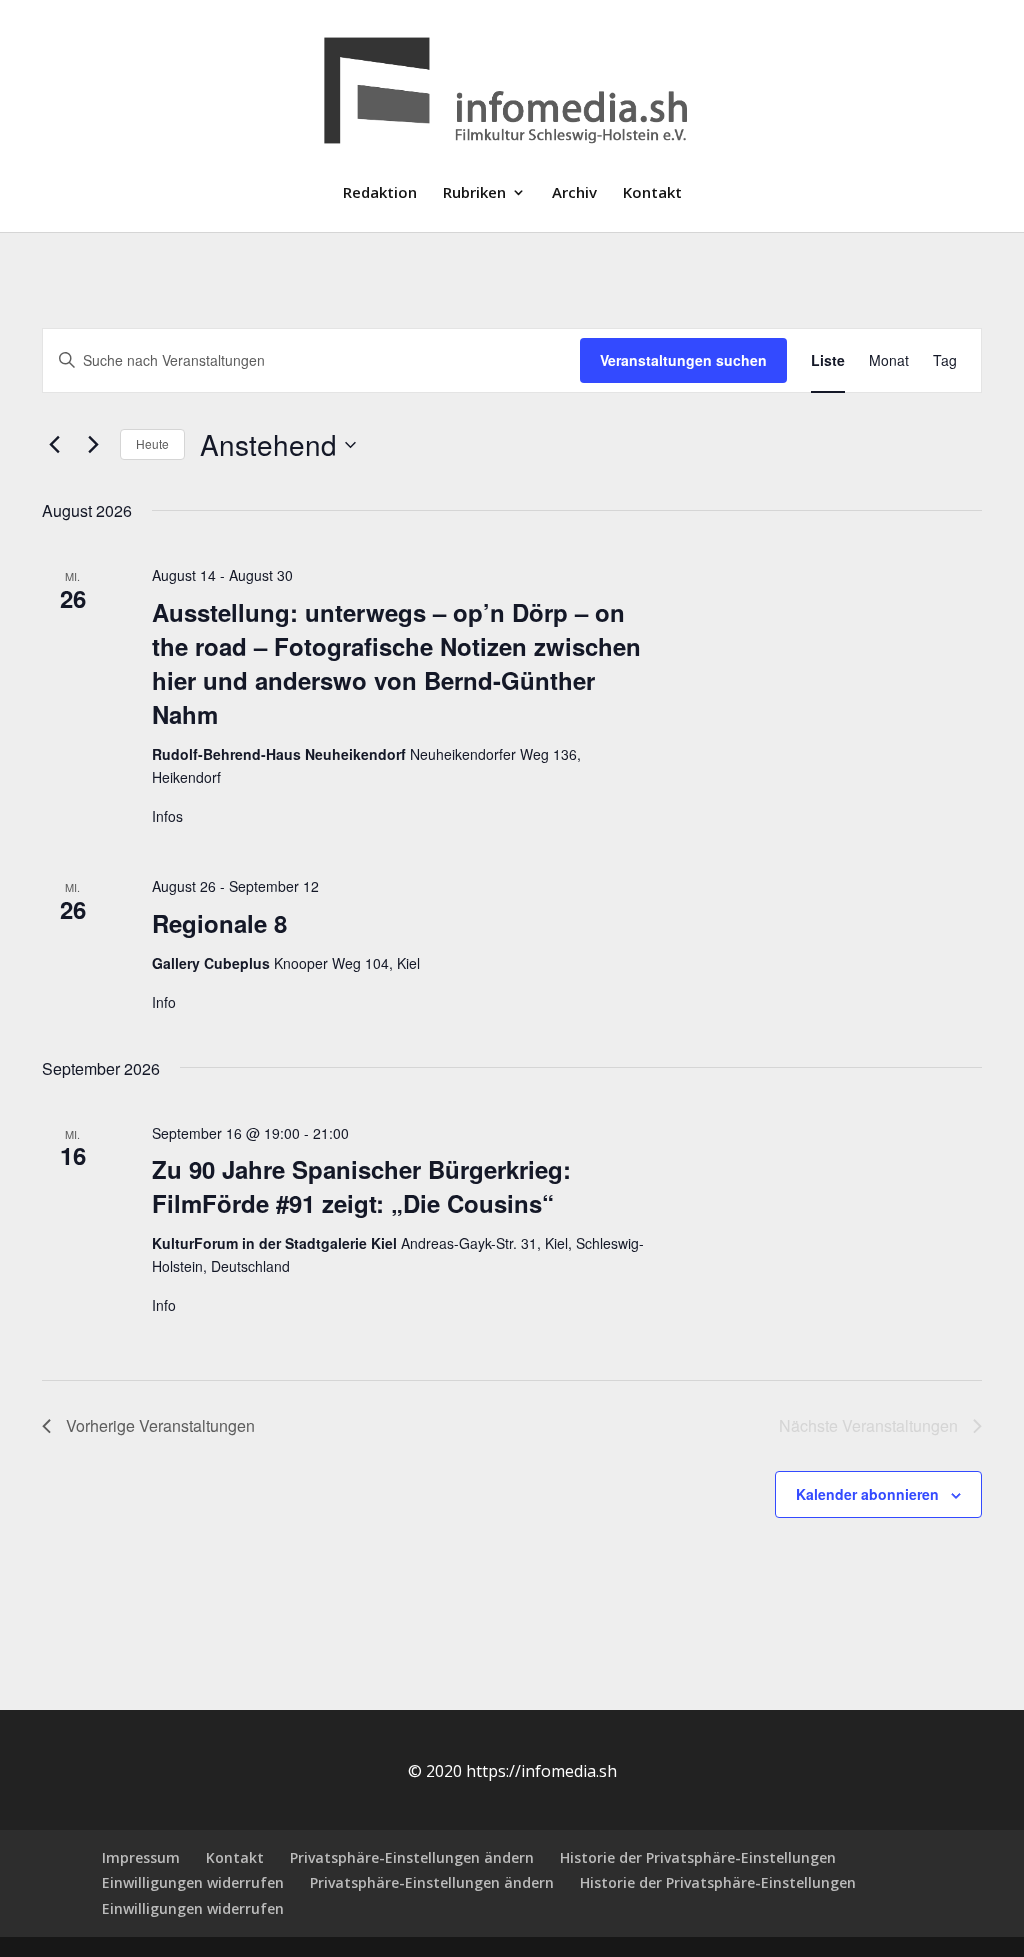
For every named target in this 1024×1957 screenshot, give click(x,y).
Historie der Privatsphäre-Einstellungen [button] (698, 1857)
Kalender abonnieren (867, 1494)
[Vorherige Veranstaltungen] (54, 445)
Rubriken (474, 193)
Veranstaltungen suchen (683, 360)
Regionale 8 (219, 923)
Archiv (574, 193)
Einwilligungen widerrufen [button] (193, 1882)
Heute (152, 443)
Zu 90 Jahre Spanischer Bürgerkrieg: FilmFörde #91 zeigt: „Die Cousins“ (361, 1186)
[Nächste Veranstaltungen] (93, 445)
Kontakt (652, 193)
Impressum (141, 1857)
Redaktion (380, 193)
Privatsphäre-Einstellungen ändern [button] (412, 1857)
